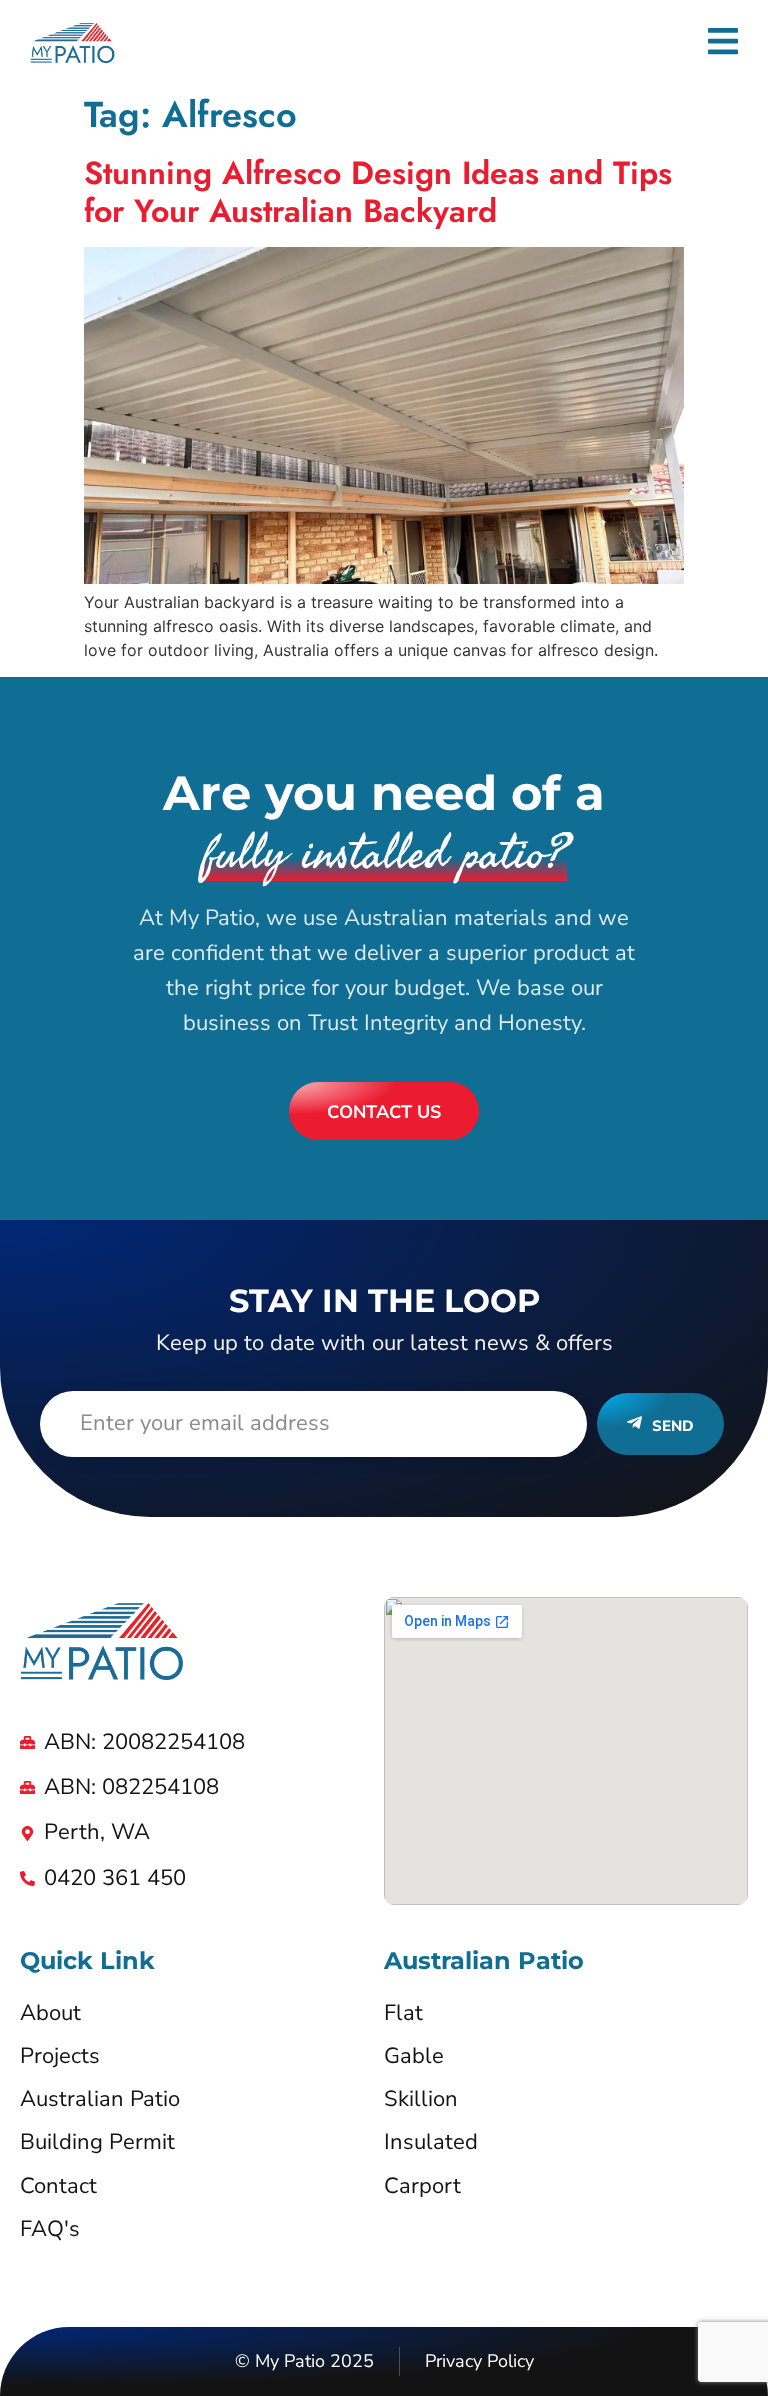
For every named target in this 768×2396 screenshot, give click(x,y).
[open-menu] (723, 44)
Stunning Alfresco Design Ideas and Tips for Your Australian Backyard (378, 192)
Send (673, 1426)
